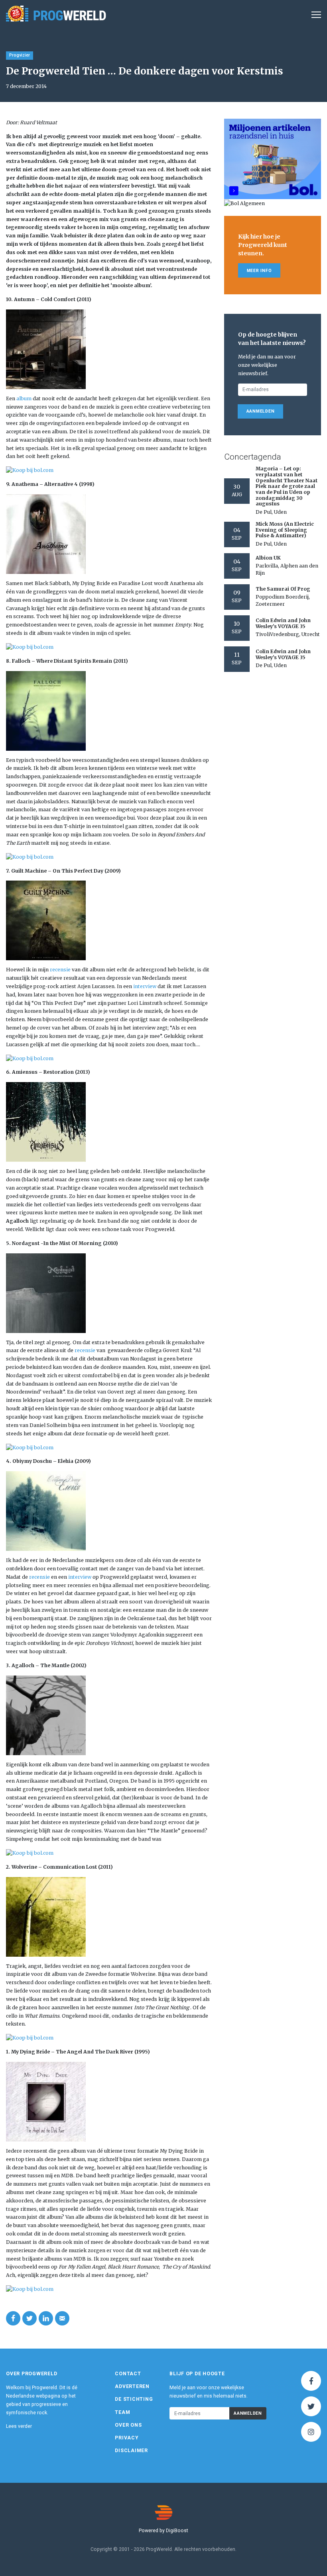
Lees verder (19, 2426)
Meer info (259, 271)
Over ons (128, 2425)
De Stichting (134, 2399)
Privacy (127, 2438)
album (24, 398)
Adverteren (132, 2386)
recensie (60, 970)
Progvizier (20, 55)
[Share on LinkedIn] (46, 2318)
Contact (128, 2374)
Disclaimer (131, 2451)
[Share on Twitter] (30, 2318)
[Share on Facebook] (13, 2318)
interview (145, 986)
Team (122, 2412)
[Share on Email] (62, 2318)
